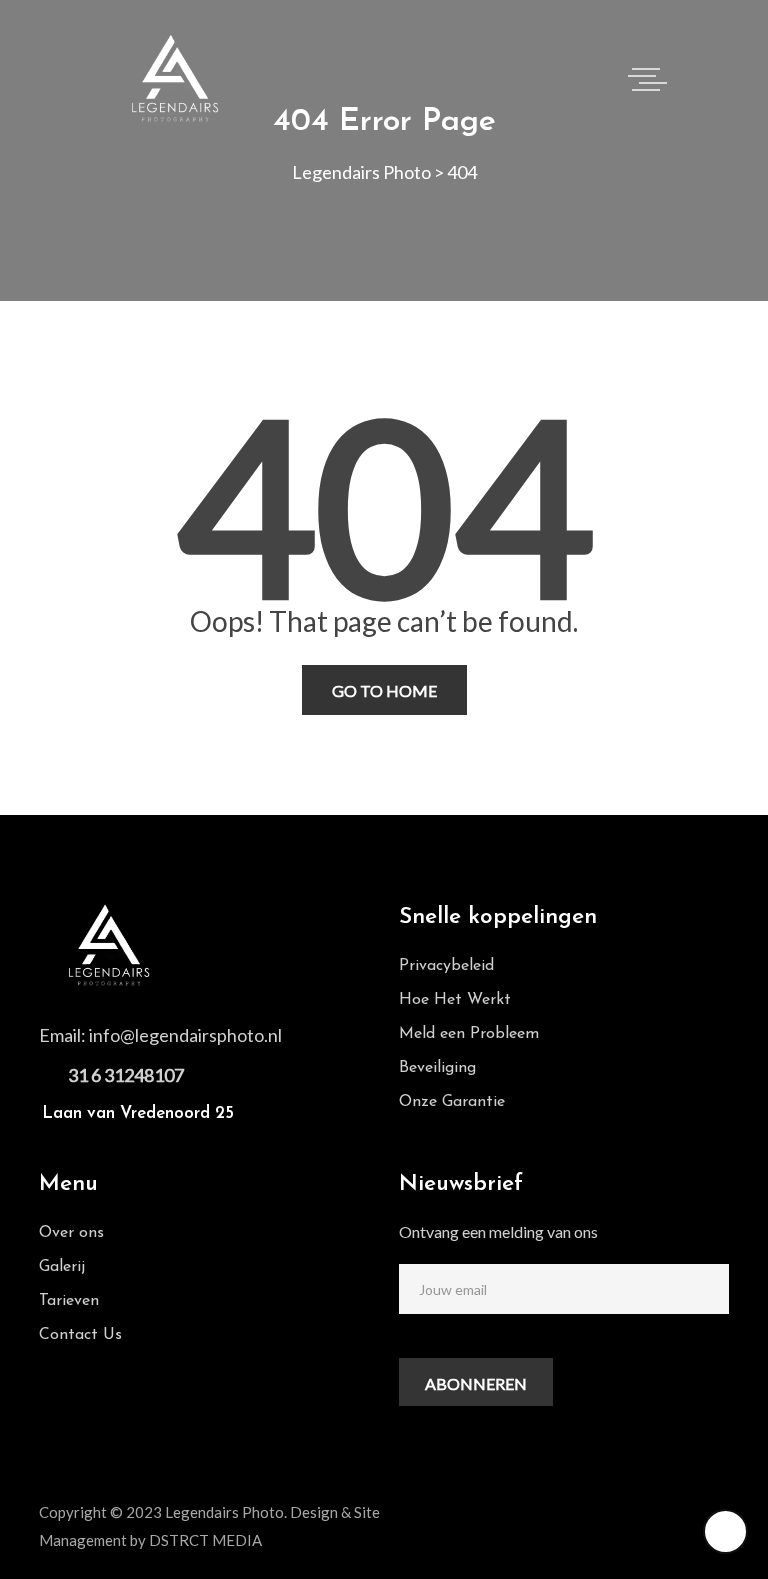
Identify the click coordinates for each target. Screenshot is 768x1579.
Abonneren (476, 1383)
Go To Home (384, 690)
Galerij (62, 1267)
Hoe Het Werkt (455, 1000)
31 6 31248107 (126, 1075)
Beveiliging (437, 1068)
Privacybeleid (446, 966)
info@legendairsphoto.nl (185, 1035)
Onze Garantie (452, 1102)
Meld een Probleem (469, 1034)
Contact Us (80, 1335)
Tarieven (69, 1301)
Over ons (71, 1233)
